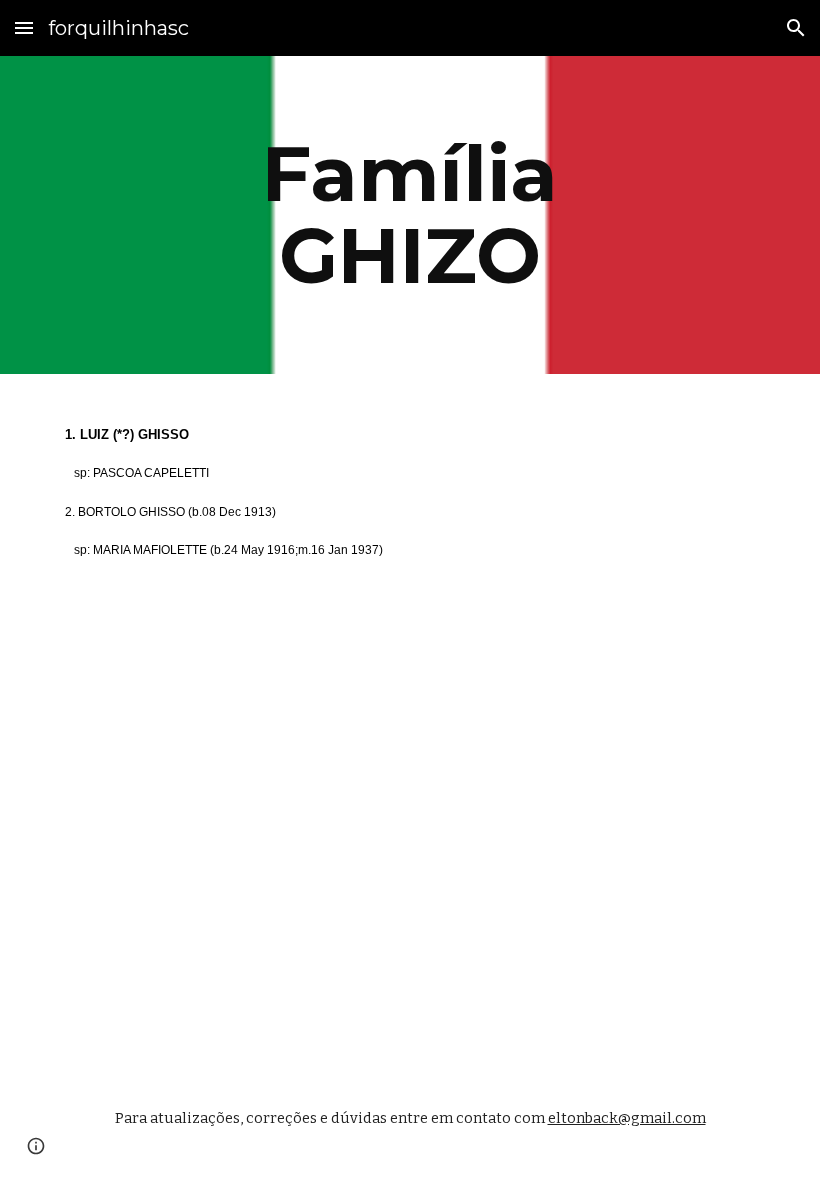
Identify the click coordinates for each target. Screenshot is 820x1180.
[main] (410, 215)
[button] (24, 27)
